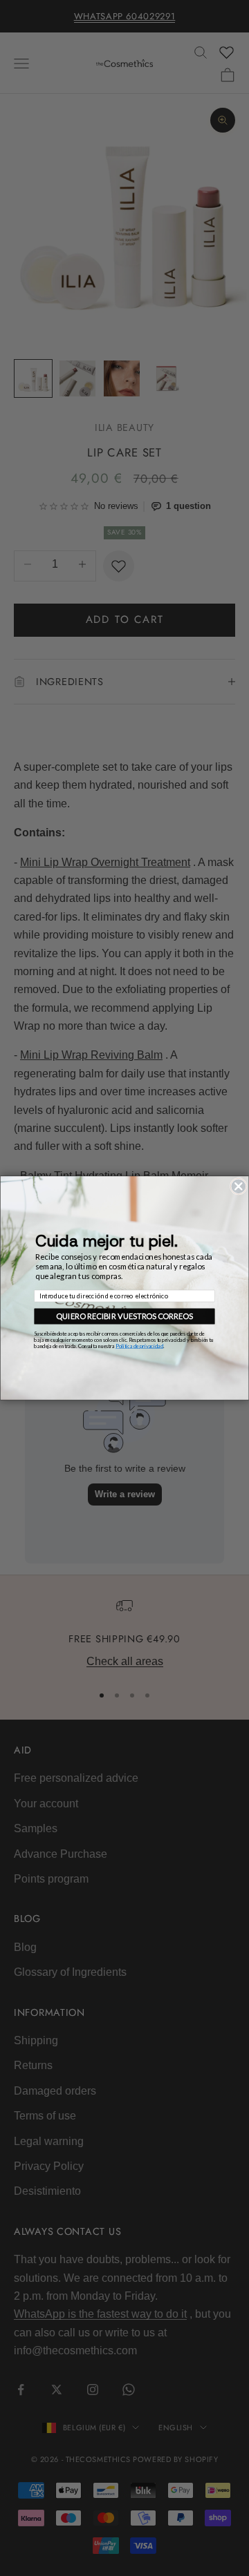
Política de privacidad (139, 1346)
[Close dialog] (238, 1186)
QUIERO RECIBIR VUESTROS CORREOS (124, 1316)
